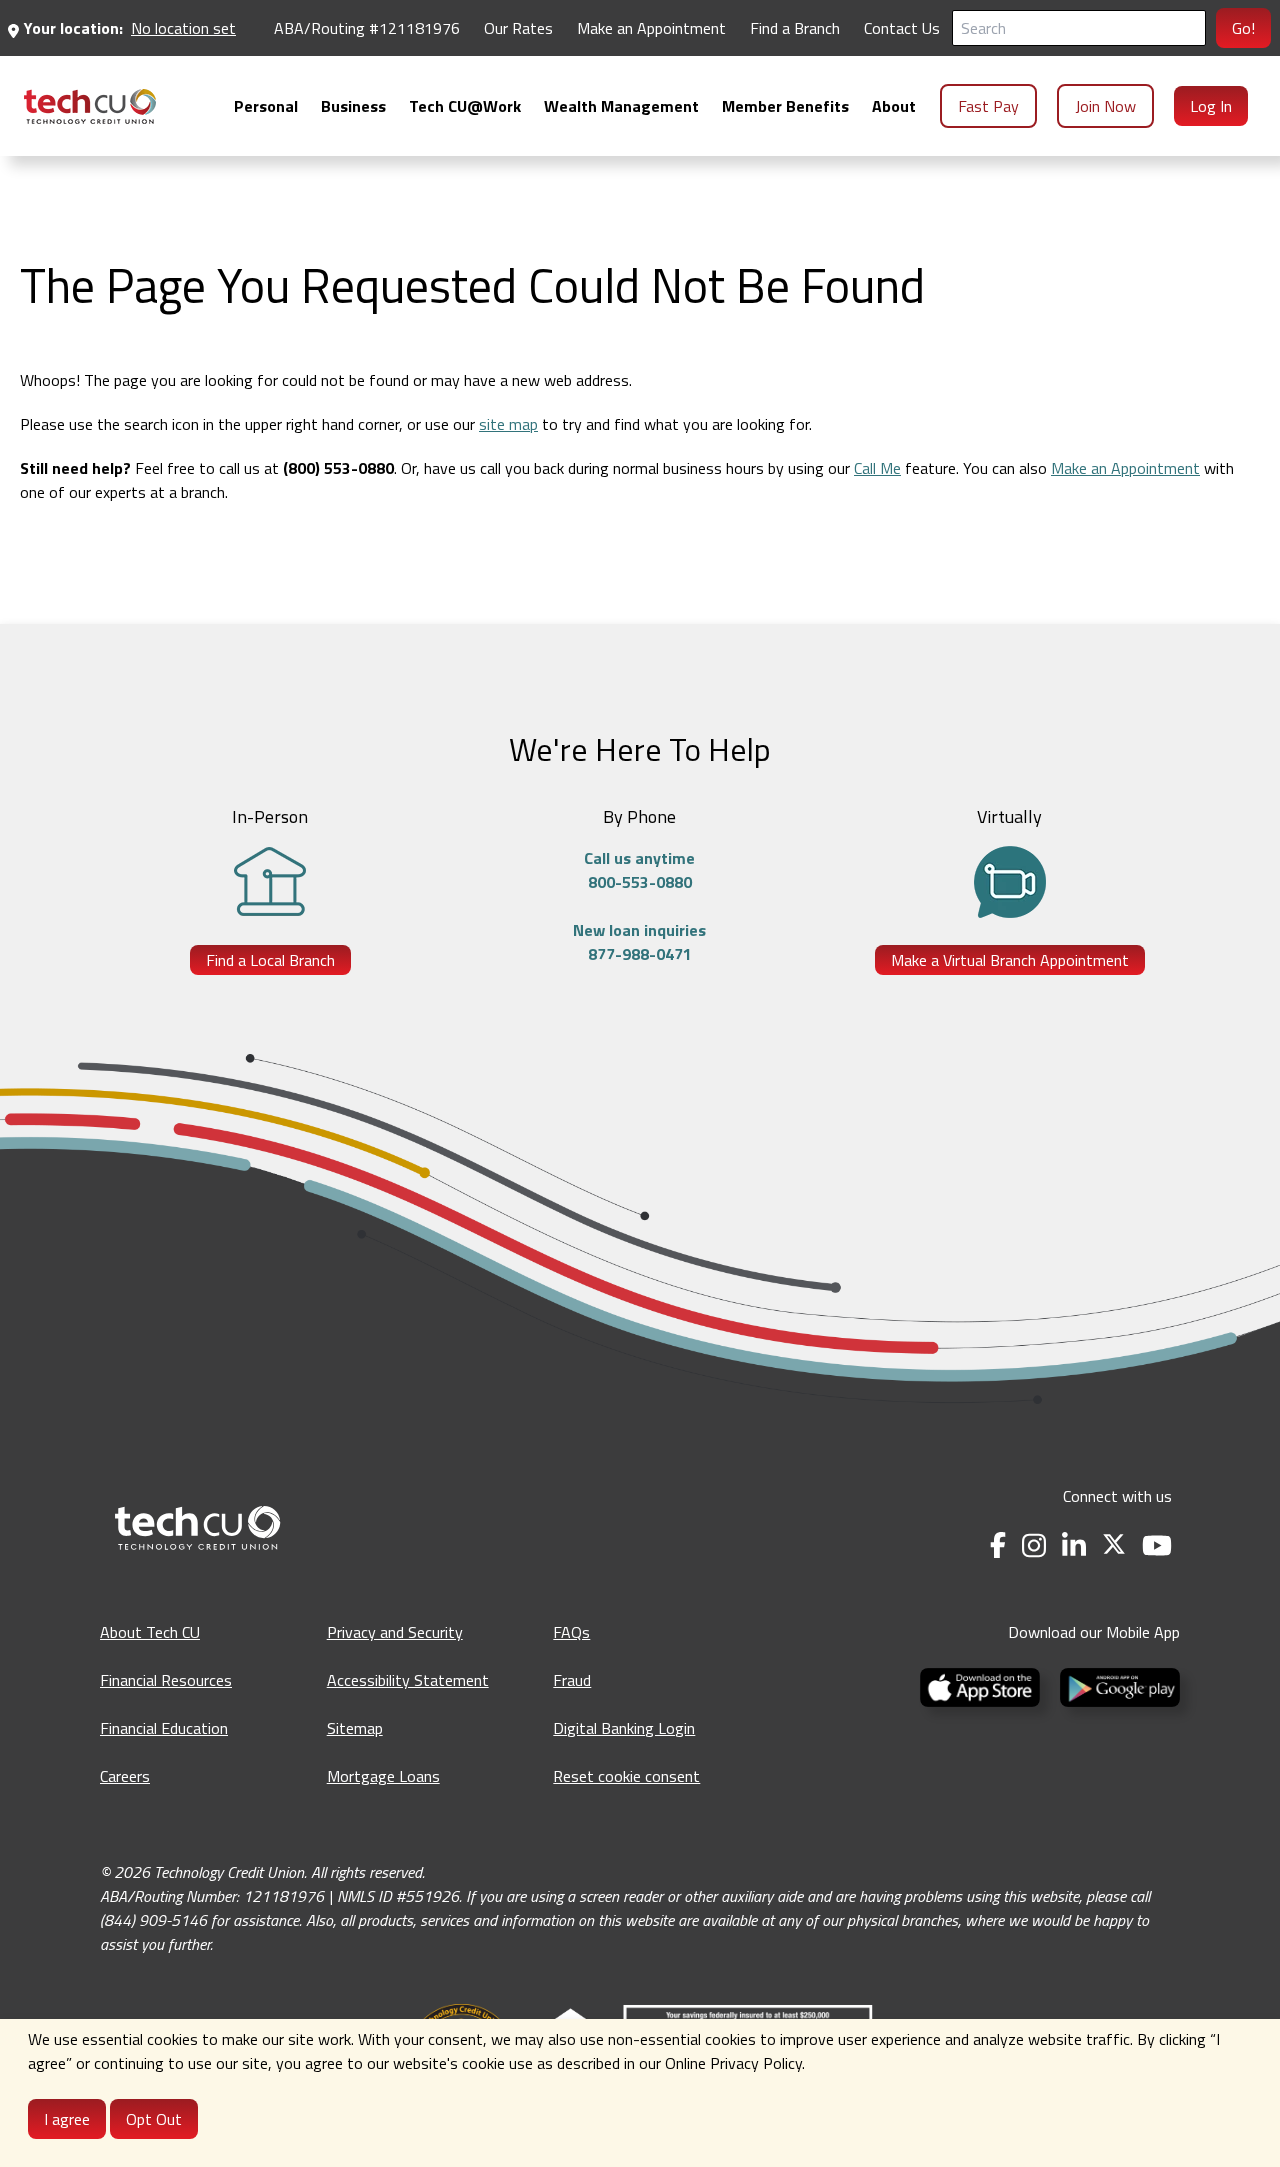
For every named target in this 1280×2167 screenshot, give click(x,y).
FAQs (571, 1632)
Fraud (572, 1680)
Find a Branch (795, 28)
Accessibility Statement (408, 1680)
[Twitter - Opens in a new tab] (1114, 1545)
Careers (125, 1776)
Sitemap (355, 1728)
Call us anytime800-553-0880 (639, 870)
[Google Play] (1116, 1685)
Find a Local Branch (270, 960)
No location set (183, 28)
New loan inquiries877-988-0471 (639, 942)
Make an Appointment (651, 28)
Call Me (877, 468)
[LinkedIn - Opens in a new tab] (1074, 1545)
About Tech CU (150, 1632)
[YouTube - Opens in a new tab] (1157, 1545)
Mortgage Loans (383, 1776)
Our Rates (518, 28)
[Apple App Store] (982, 1685)
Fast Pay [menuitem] (988, 106)
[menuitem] (90, 106)
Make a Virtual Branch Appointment (1010, 960)
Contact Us (902, 28)
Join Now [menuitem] (1105, 106)
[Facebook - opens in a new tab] (998, 1545)
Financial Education (164, 1728)
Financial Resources (166, 1680)
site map (508, 424)
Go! (1243, 28)
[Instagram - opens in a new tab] (1034, 1545)
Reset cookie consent (626, 1776)
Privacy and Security (395, 1632)
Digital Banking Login (624, 1728)
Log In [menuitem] (1211, 106)
